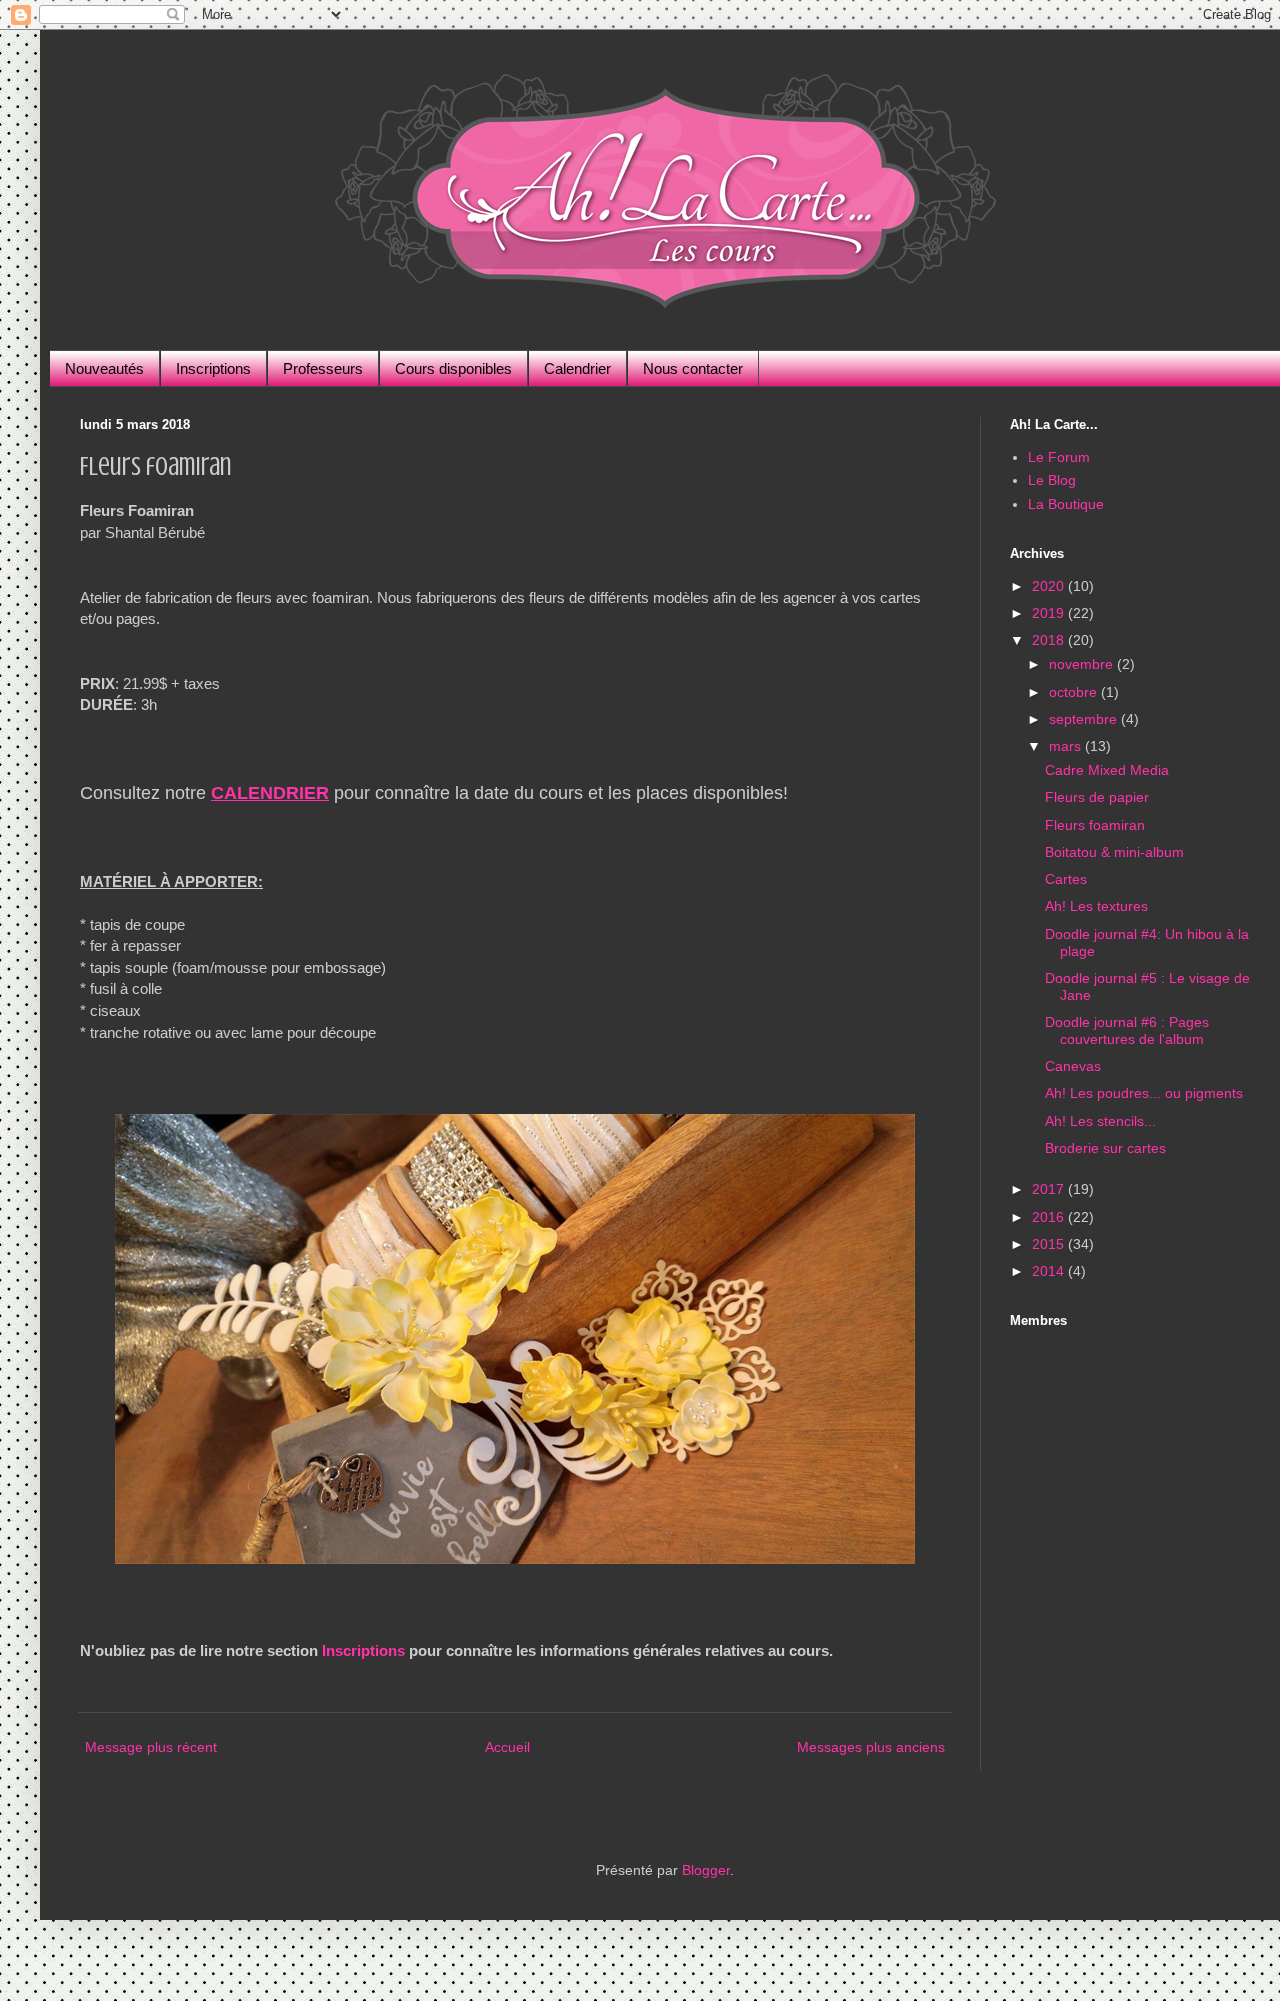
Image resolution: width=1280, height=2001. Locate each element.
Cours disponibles (453, 368)
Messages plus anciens (871, 1747)
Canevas (1073, 1066)
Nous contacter (693, 368)
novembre (1083, 664)
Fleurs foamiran (1095, 825)
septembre (1085, 719)
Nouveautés (104, 368)
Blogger (706, 1870)
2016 (1050, 1217)
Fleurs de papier (1097, 797)
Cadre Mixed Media (1107, 770)
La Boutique (1066, 504)
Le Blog (1052, 480)
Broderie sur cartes (1105, 1148)
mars (1067, 746)
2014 (1050, 1271)
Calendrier (577, 368)
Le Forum (1059, 457)
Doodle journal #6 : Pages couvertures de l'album (1127, 1030)
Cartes (1066, 879)
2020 (1050, 586)
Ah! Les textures (1096, 906)
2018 (1050, 640)
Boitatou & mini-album (1114, 852)
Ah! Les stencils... (1100, 1121)
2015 (1050, 1244)
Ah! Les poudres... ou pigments (1144, 1093)
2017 (1050, 1189)
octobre (1075, 692)
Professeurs (323, 368)
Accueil (507, 1747)
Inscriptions (213, 368)
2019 (1050, 613)
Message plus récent (151, 1747)
